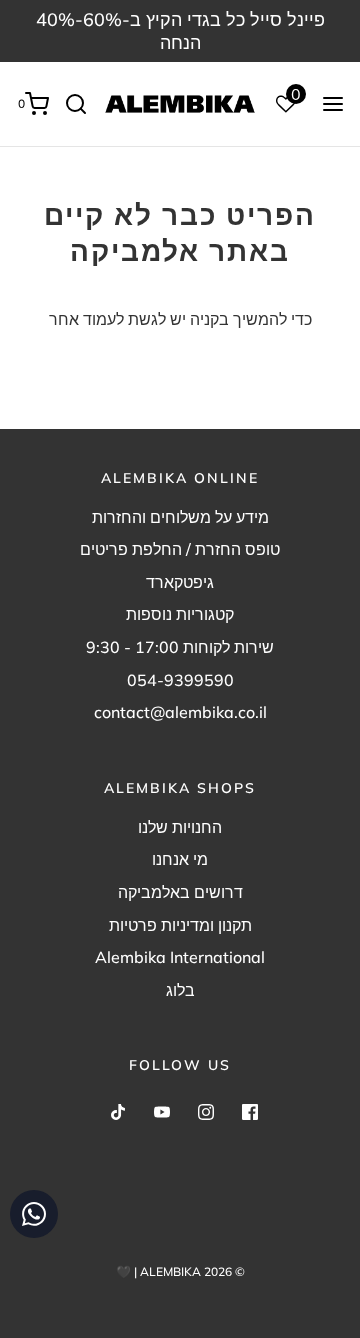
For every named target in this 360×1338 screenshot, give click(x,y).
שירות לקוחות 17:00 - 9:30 (180, 647)
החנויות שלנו (180, 827)
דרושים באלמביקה (180, 892)
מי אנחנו (180, 859)
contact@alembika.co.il (180, 712)
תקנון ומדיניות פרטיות (180, 925)
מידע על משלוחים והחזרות (180, 517)
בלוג (180, 990)
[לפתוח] (333, 104)
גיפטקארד (180, 582)
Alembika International (180, 957)
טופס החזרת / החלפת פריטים (180, 549)
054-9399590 (180, 680)
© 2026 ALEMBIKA (192, 1271)
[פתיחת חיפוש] (83, 104)
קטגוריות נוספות (180, 614)
